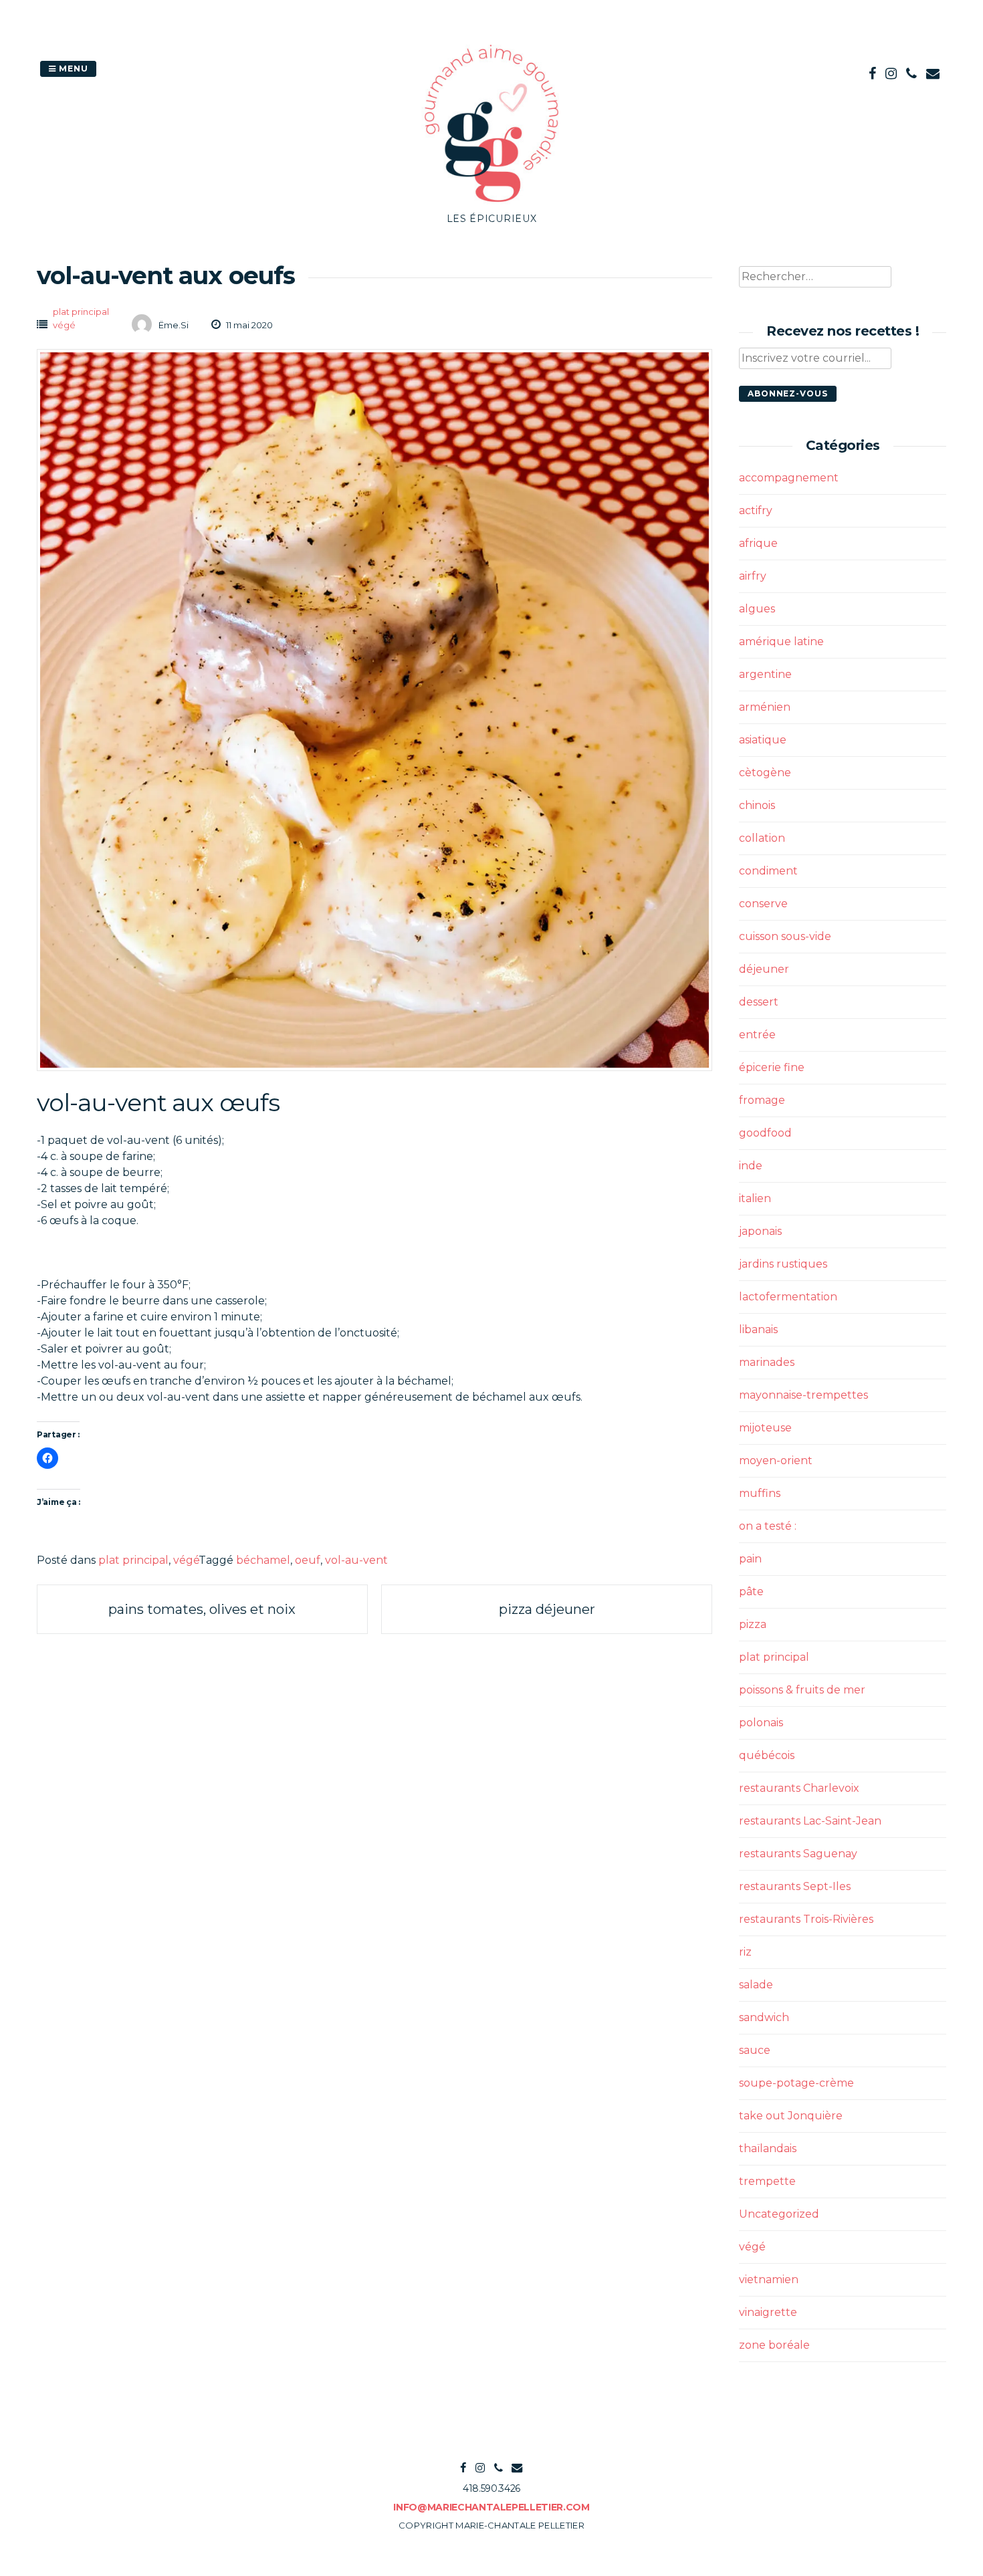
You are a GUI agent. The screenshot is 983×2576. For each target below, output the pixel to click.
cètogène (765, 773)
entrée (757, 1035)
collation (762, 838)
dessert (759, 1002)
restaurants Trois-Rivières (806, 1919)
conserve (763, 904)
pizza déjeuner (547, 1609)
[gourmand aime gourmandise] (491, 204)
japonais (760, 1231)
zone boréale (774, 2345)
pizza (753, 1624)
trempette (767, 2181)
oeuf (308, 1560)
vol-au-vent (356, 1560)
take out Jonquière (791, 2116)
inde (751, 1166)
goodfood (765, 1133)
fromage (762, 1100)
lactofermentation (788, 1297)
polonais (761, 1723)
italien (755, 1198)
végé (64, 325)
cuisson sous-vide (785, 936)
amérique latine (781, 641)
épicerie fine (772, 1067)
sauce (755, 2050)
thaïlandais (768, 2148)
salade (756, 1985)
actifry (756, 510)
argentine (765, 674)
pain (750, 1559)
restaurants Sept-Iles (795, 1886)
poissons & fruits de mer (802, 1690)
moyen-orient (776, 1460)
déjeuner (764, 969)
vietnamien (769, 2279)
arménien (765, 707)
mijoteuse (765, 1428)
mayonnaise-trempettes (803, 1395)
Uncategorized (779, 2214)
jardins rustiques (783, 1264)
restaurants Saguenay (798, 1854)
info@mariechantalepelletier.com (491, 2507)
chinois (757, 805)
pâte (751, 1592)
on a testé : (768, 1526)
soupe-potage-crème (796, 2083)
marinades (767, 1362)
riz (745, 1952)
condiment (768, 871)
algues (757, 609)
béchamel (263, 1560)
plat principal (81, 312)
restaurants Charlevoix (799, 1788)
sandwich (764, 2017)
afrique (758, 543)
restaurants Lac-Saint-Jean (810, 1821)
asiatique (763, 740)
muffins (760, 1493)
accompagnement (789, 478)
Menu (72, 69)
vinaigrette (768, 2312)
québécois (767, 1755)
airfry (753, 576)
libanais (758, 1329)
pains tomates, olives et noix (202, 1609)
